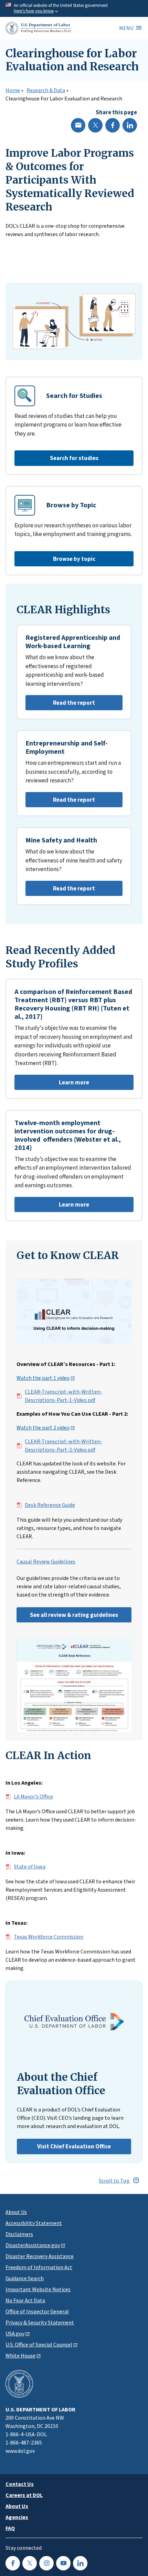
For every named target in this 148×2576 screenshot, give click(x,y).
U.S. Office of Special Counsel (39, 2344)
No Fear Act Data (25, 2300)
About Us (16, 2212)
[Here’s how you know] (74, 8)
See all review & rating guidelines (74, 1615)
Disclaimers (19, 2234)
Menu (126, 28)
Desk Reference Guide (50, 1505)
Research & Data (46, 90)
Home (13, 90)
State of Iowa (30, 1867)
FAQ (10, 2528)
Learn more (52, 1084)
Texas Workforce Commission (49, 1937)
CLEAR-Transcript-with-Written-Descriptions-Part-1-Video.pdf (64, 1396)
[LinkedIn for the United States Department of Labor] (80, 2563)
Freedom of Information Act (39, 2267)
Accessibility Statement (34, 2223)
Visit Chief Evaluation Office (74, 2146)
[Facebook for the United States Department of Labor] (13, 2563)
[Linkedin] (130, 125)
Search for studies (74, 458)
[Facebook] (113, 125)
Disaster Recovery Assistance (40, 2256)
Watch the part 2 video (43, 1428)
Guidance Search (25, 2278)
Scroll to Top (115, 2180)
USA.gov (15, 2333)
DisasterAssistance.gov (33, 2245)
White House (20, 2355)
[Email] (78, 125)
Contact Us (20, 2484)
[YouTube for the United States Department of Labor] (63, 2563)
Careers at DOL (24, 2495)
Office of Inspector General (37, 2311)
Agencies (17, 2517)
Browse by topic (74, 559)
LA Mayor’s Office (33, 1797)
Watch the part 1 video (43, 1378)
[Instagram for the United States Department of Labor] (46, 2563)
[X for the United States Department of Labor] (30, 2563)
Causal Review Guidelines (46, 1562)
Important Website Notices (38, 2289)
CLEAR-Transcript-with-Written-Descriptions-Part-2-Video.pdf (64, 1446)
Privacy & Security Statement (40, 2322)
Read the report (60, 705)
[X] (95, 125)
